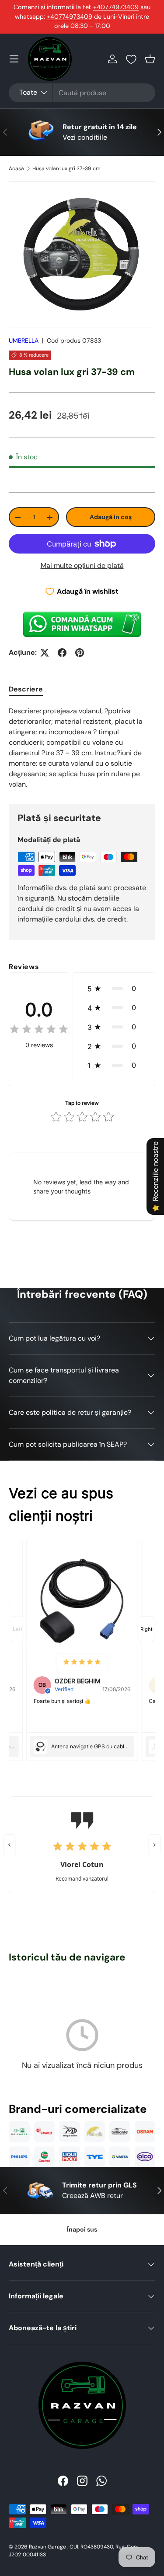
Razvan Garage (47, 2547)
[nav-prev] (17, 1629)
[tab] (26, 689)
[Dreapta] (155, 1845)
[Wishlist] (131, 59)
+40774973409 (116, 7)
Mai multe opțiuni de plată (82, 566)
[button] (150, 59)
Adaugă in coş (111, 517)
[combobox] (82, 93)
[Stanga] (10, 1845)
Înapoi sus (82, 2229)
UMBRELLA (24, 340)
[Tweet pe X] (45, 653)
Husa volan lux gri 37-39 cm (66, 169)
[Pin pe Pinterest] (80, 653)
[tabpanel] (82, 748)
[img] (39, 1030)
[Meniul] (14, 59)
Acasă (16, 169)
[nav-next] (147, 1629)
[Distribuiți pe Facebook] (62, 653)
